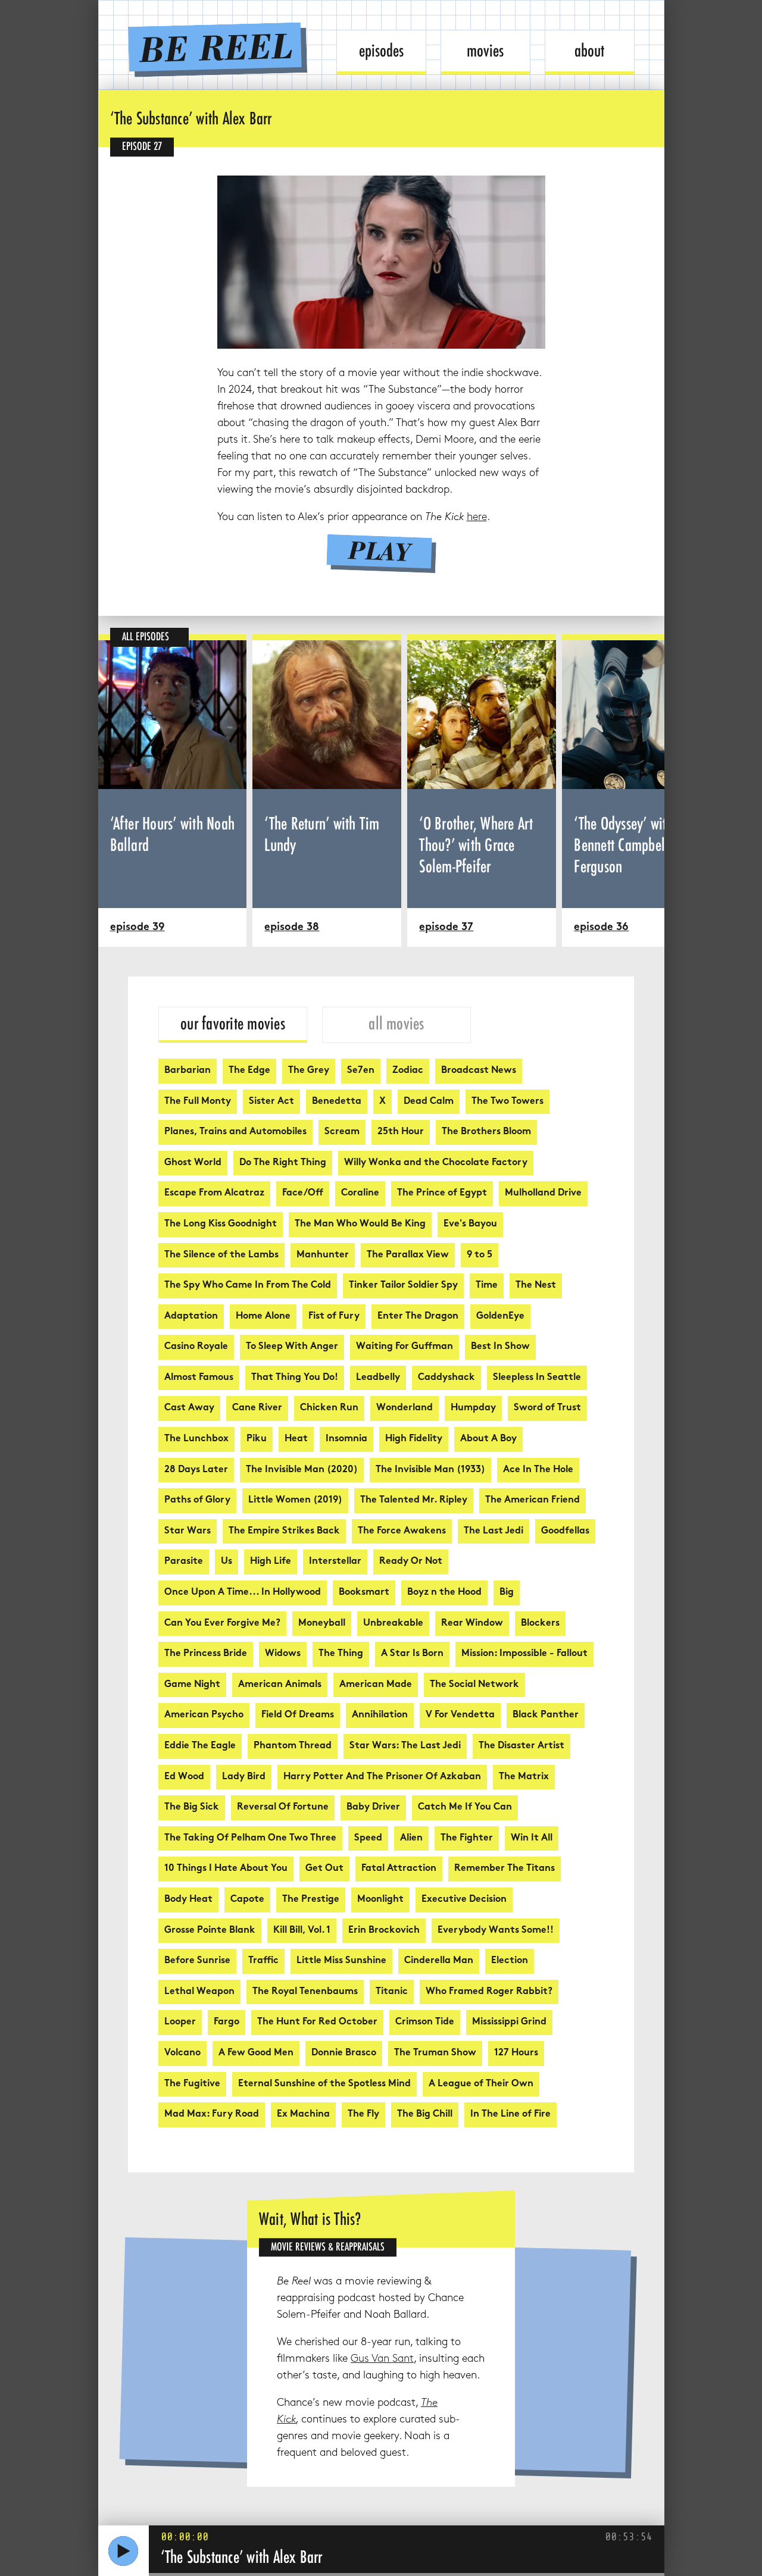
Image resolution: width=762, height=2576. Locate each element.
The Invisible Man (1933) (430, 1470)
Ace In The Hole (538, 1470)
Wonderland (405, 1408)
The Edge (249, 1071)
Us (227, 1562)
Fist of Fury (334, 1317)
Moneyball (322, 1624)
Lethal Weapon (199, 1992)
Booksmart (364, 1593)
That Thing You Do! (295, 1378)
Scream (342, 1132)
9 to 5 (480, 1255)
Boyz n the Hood (444, 1593)
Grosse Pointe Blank (210, 1931)
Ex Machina (303, 2115)
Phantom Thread (293, 1746)
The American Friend (533, 1500)
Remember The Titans (505, 1869)
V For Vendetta (460, 1715)
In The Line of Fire (510, 2115)
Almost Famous (199, 1378)
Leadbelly (378, 1378)
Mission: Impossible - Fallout (524, 1654)
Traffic (263, 1961)
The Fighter (467, 1838)
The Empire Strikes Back (284, 1531)
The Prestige (311, 1900)
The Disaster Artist (521, 1746)
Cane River (257, 1408)
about (589, 51)
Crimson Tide (425, 2022)
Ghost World (193, 1163)
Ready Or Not (411, 1562)
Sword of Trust (547, 1408)
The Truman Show (435, 2053)
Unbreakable (393, 1624)
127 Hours (516, 2053)
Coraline (360, 1193)
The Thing (341, 1654)
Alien (411, 1838)
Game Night (192, 1685)
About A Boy (488, 1439)
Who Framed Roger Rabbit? (489, 1992)
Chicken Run (329, 1408)
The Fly (363, 2115)
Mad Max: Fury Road (212, 2115)
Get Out (324, 1869)
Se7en (361, 1071)
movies (485, 51)
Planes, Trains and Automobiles (235, 1132)
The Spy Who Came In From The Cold (248, 1286)
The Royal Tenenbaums (305, 1992)
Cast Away (189, 1408)
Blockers (540, 1624)
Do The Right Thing (283, 1163)
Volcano (182, 2053)
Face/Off (303, 1193)
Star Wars (188, 1531)
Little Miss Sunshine (341, 1961)
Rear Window (472, 1624)
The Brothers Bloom (486, 1132)
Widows (283, 1654)
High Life (271, 1562)
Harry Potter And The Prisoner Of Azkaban (382, 1777)
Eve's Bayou (470, 1224)
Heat (296, 1439)
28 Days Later (196, 1470)
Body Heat (188, 1900)
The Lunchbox (196, 1439)
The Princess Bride (206, 1654)
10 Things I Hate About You (226, 1869)
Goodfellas (565, 1531)
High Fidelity (414, 1439)
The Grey (309, 1071)
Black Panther (546, 1715)
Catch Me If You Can (465, 1807)
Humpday (473, 1408)
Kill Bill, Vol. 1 (302, 1931)
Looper (180, 2022)
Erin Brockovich (384, 1931)
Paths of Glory (197, 1500)
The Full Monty (198, 1102)
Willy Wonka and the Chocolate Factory (436, 1163)
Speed (368, 1838)
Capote (247, 1900)
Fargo (227, 2022)
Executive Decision (464, 1900)
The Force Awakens (402, 1531)
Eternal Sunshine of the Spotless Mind (324, 2084)
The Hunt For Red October (317, 2022)
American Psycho (204, 1715)
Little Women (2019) (295, 1500)
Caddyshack (446, 1378)
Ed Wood (184, 1777)
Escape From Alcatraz (214, 1193)
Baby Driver (373, 1807)
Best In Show (500, 1347)
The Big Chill (425, 2115)
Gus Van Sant (382, 2359)
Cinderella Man (439, 1961)
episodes (381, 51)
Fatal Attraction (399, 1869)
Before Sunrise (197, 1961)
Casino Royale (196, 1347)
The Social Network (474, 1685)
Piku (257, 1439)
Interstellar (335, 1562)
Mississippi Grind (509, 2022)
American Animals (280, 1685)
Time (487, 1286)
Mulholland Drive (543, 1193)
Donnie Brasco (344, 2053)
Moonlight (380, 1900)
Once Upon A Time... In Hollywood (243, 1593)
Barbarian (188, 1071)
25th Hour (401, 1132)
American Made (376, 1685)
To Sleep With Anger (292, 1347)
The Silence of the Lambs (221, 1255)
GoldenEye (500, 1317)
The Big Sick (192, 1807)
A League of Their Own (481, 2084)
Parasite (184, 1562)
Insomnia (346, 1439)
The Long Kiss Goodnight (221, 1224)
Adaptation (191, 1317)
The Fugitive (192, 2084)
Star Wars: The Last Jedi (405, 1746)
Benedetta (337, 1102)
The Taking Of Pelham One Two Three (250, 1838)
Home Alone (263, 1317)
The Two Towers (508, 1102)
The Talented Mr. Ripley (414, 1500)
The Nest (536, 1286)
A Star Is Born (412, 1654)
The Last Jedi (494, 1531)
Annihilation (380, 1715)
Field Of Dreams (298, 1715)
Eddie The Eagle (200, 1746)
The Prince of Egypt (442, 1193)
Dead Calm (429, 1102)
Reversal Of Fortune (283, 1807)
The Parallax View (408, 1255)
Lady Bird (244, 1777)
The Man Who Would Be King (360, 1224)
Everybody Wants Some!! (496, 1931)
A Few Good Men (256, 2053)
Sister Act (271, 1102)
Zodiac (408, 1071)
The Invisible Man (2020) (302, 1470)
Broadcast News (479, 1071)
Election (510, 1961)
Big (507, 1593)
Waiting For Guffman (405, 1347)
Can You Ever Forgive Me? (222, 1624)
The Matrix (524, 1777)
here (477, 517)
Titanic (392, 1992)
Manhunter (323, 1255)
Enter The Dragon (418, 1317)
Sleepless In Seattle (537, 1378)
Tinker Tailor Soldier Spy (403, 1286)
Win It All (532, 1838)
